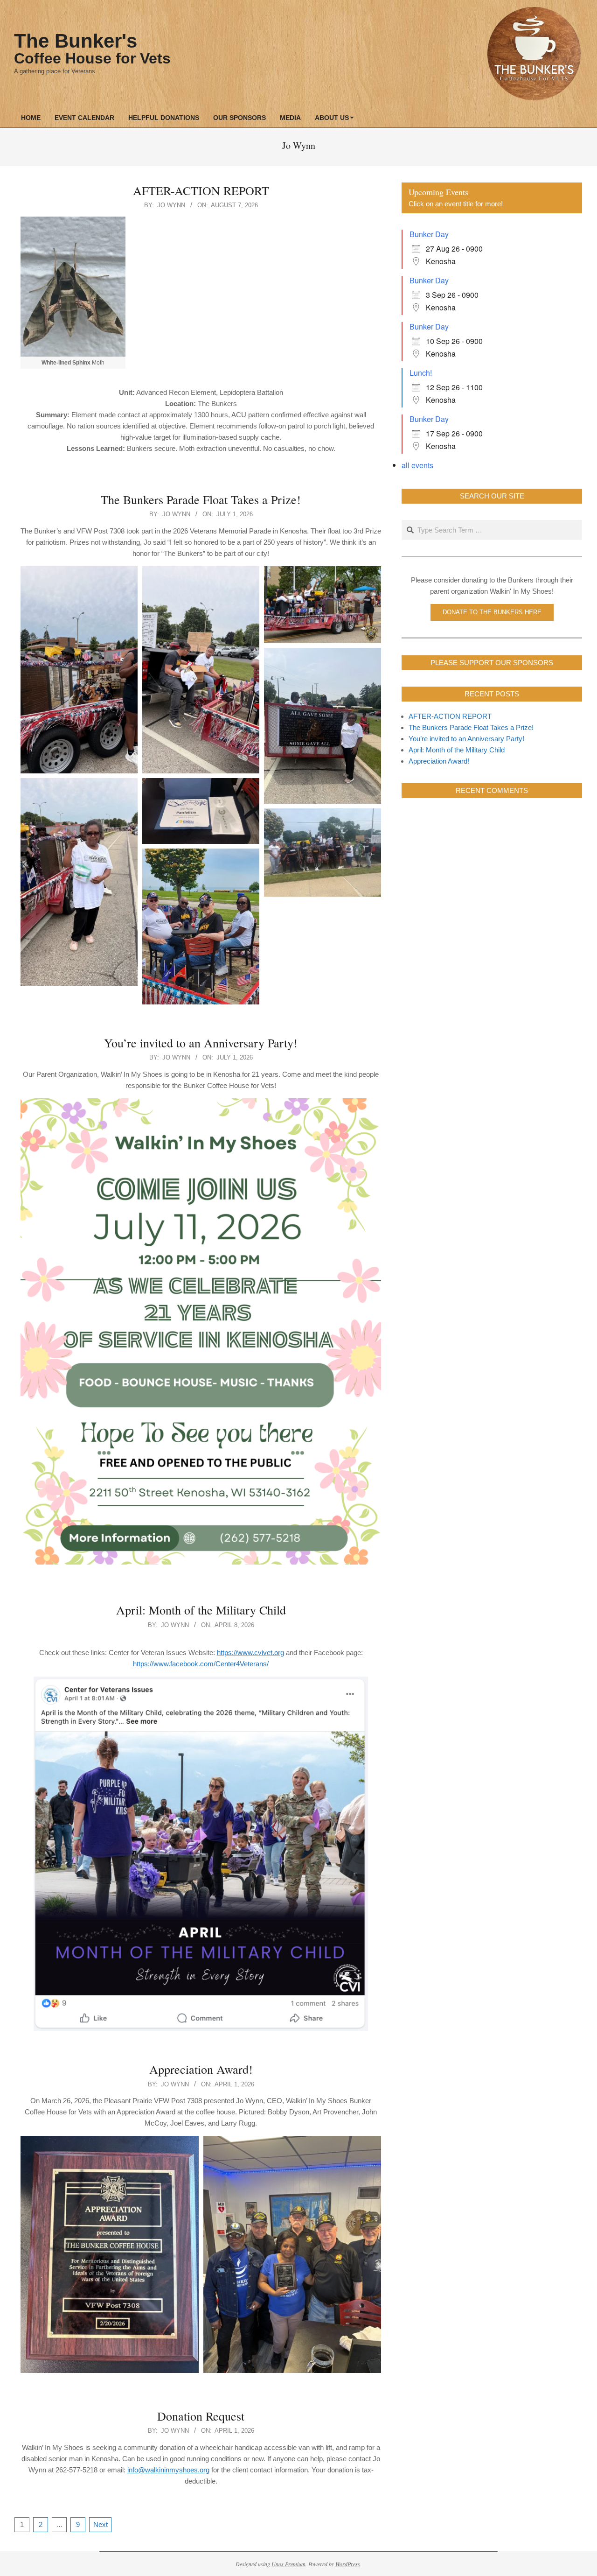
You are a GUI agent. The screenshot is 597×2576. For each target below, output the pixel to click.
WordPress (348, 2564)
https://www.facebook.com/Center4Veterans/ (201, 1664)
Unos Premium (288, 2564)
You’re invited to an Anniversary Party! (201, 1043)
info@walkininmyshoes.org (168, 2470)
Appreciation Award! (201, 2069)
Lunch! (421, 373)
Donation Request (201, 2416)
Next (101, 2524)
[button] (79, 670)
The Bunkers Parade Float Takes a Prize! (201, 499)
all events (417, 465)
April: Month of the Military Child (201, 1610)
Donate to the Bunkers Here (492, 612)
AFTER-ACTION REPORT (201, 190)
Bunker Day (429, 234)
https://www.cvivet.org (250, 1653)
